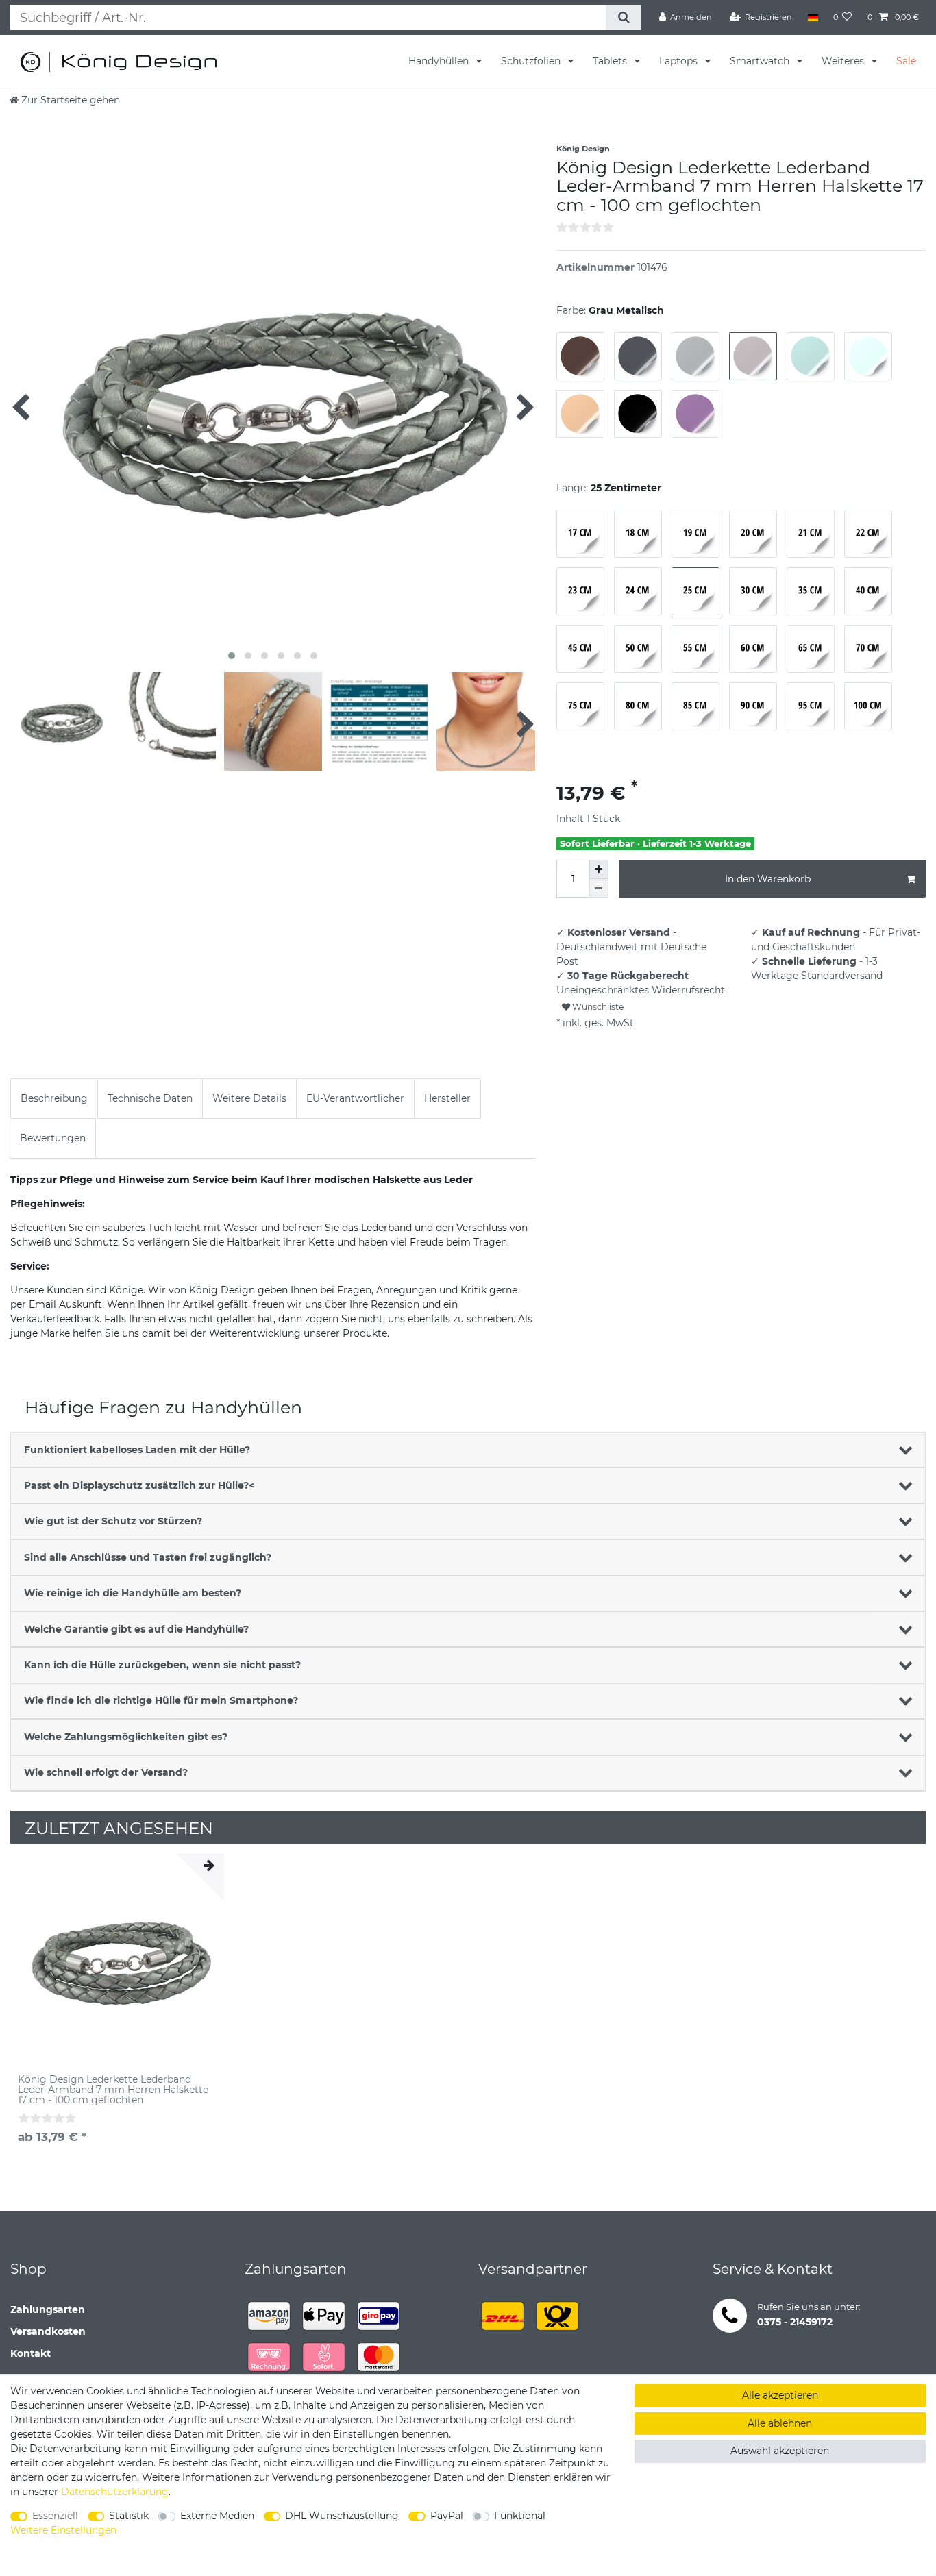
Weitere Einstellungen (63, 2530)
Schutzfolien (532, 61)
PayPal (447, 2516)
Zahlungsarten (48, 2309)
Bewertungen (53, 1138)
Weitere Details (249, 1098)
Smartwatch (761, 61)
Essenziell (55, 2516)
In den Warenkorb (768, 879)
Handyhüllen (440, 61)
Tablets (611, 61)
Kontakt (30, 2353)
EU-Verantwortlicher (355, 1098)
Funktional (520, 2516)
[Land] (812, 17)
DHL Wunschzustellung (342, 2516)
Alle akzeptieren (780, 2395)
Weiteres (844, 61)
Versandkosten (48, 2331)
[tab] (54, 1099)
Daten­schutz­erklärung (115, 2492)
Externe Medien (217, 2516)
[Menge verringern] (599, 889)
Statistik (129, 2516)
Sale (906, 61)
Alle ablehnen (780, 2423)
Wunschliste (597, 1007)
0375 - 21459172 (795, 2322)
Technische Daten (150, 1098)
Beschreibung (54, 1098)
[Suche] (623, 17)
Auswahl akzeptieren (780, 2451)
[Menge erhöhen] (599, 869)
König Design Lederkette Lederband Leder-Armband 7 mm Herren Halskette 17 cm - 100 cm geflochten (113, 2090)
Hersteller (447, 1098)
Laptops (680, 61)
